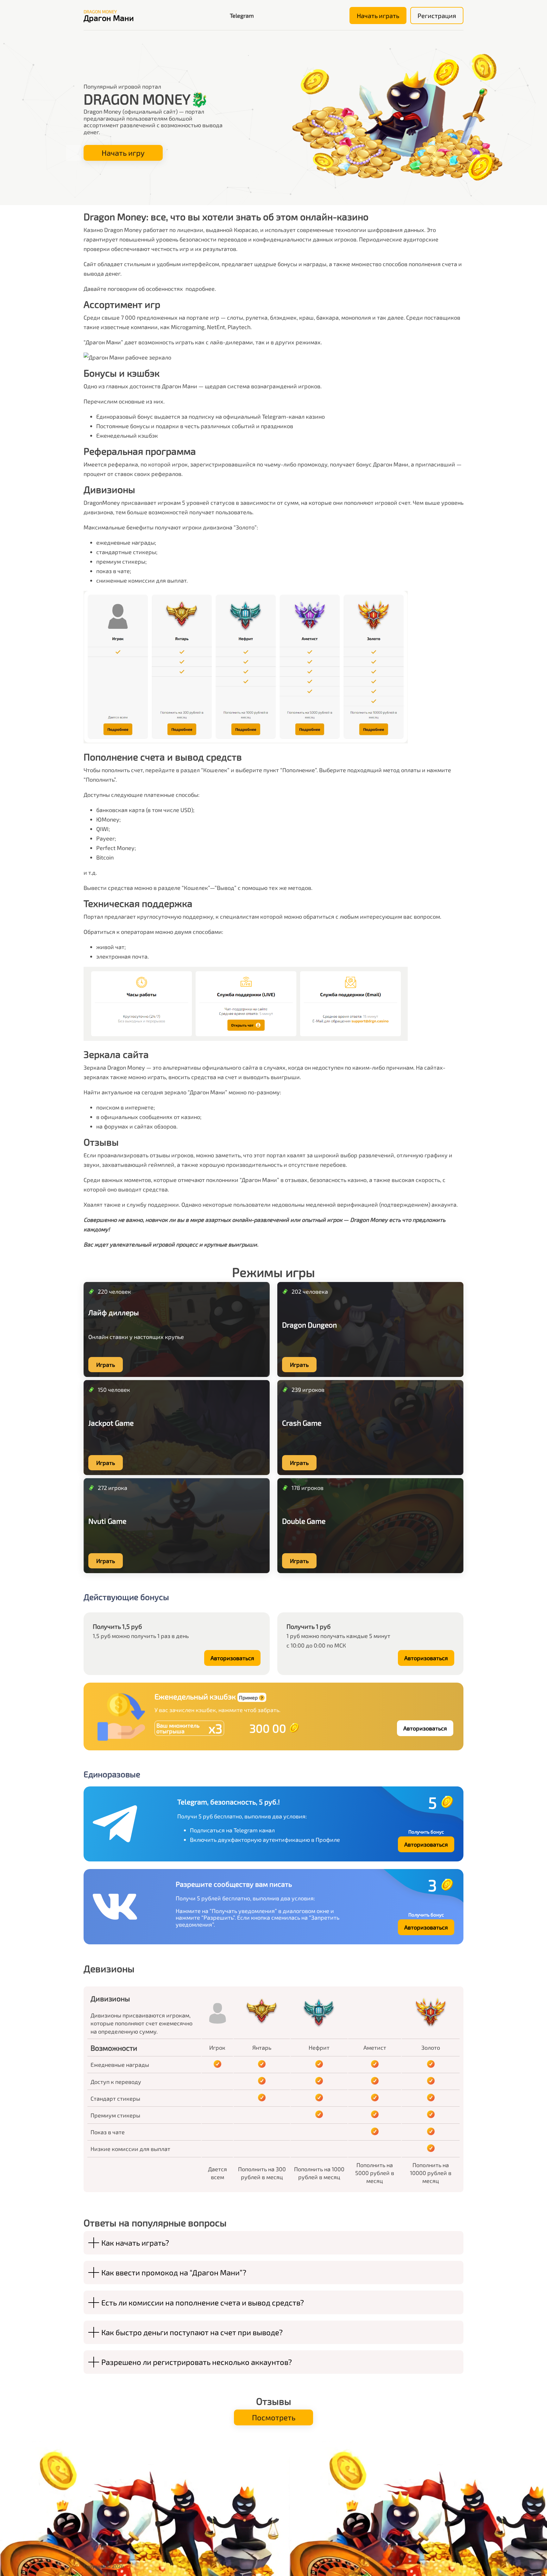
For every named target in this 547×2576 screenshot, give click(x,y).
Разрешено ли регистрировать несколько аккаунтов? (197, 2362)
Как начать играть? (135, 2243)
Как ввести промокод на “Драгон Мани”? (174, 2272)
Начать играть (378, 16)
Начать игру (123, 153)
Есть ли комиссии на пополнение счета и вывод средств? (203, 2302)
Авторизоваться (232, 1658)
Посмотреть (274, 2417)
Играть (106, 1365)
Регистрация (437, 16)
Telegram (242, 16)
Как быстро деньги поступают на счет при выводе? (192, 2332)
